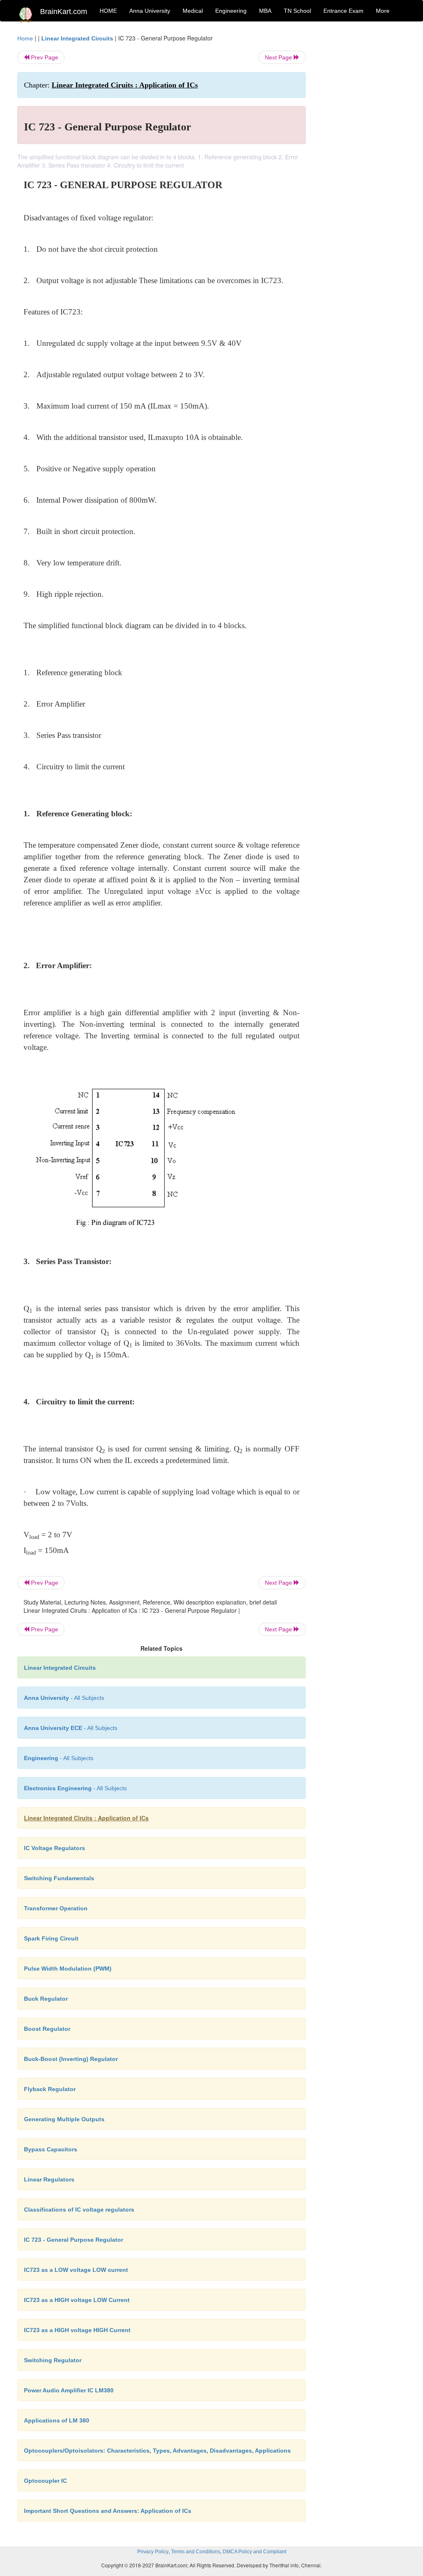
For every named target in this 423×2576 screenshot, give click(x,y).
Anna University (150, 11)
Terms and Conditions (196, 2552)
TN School (297, 11)
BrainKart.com (64, 12)
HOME (108, 11)
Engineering (231, 11)
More (383, 11)
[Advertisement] (362, 158)
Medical (193, 11)
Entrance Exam (343, 11)
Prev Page (44, 57)
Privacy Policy (153, 2552)
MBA (265, 11)
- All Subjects (64, 1698)
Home (25, 38)
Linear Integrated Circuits (77, 38)
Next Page (279, 57)
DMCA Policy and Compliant (254, 2552)
